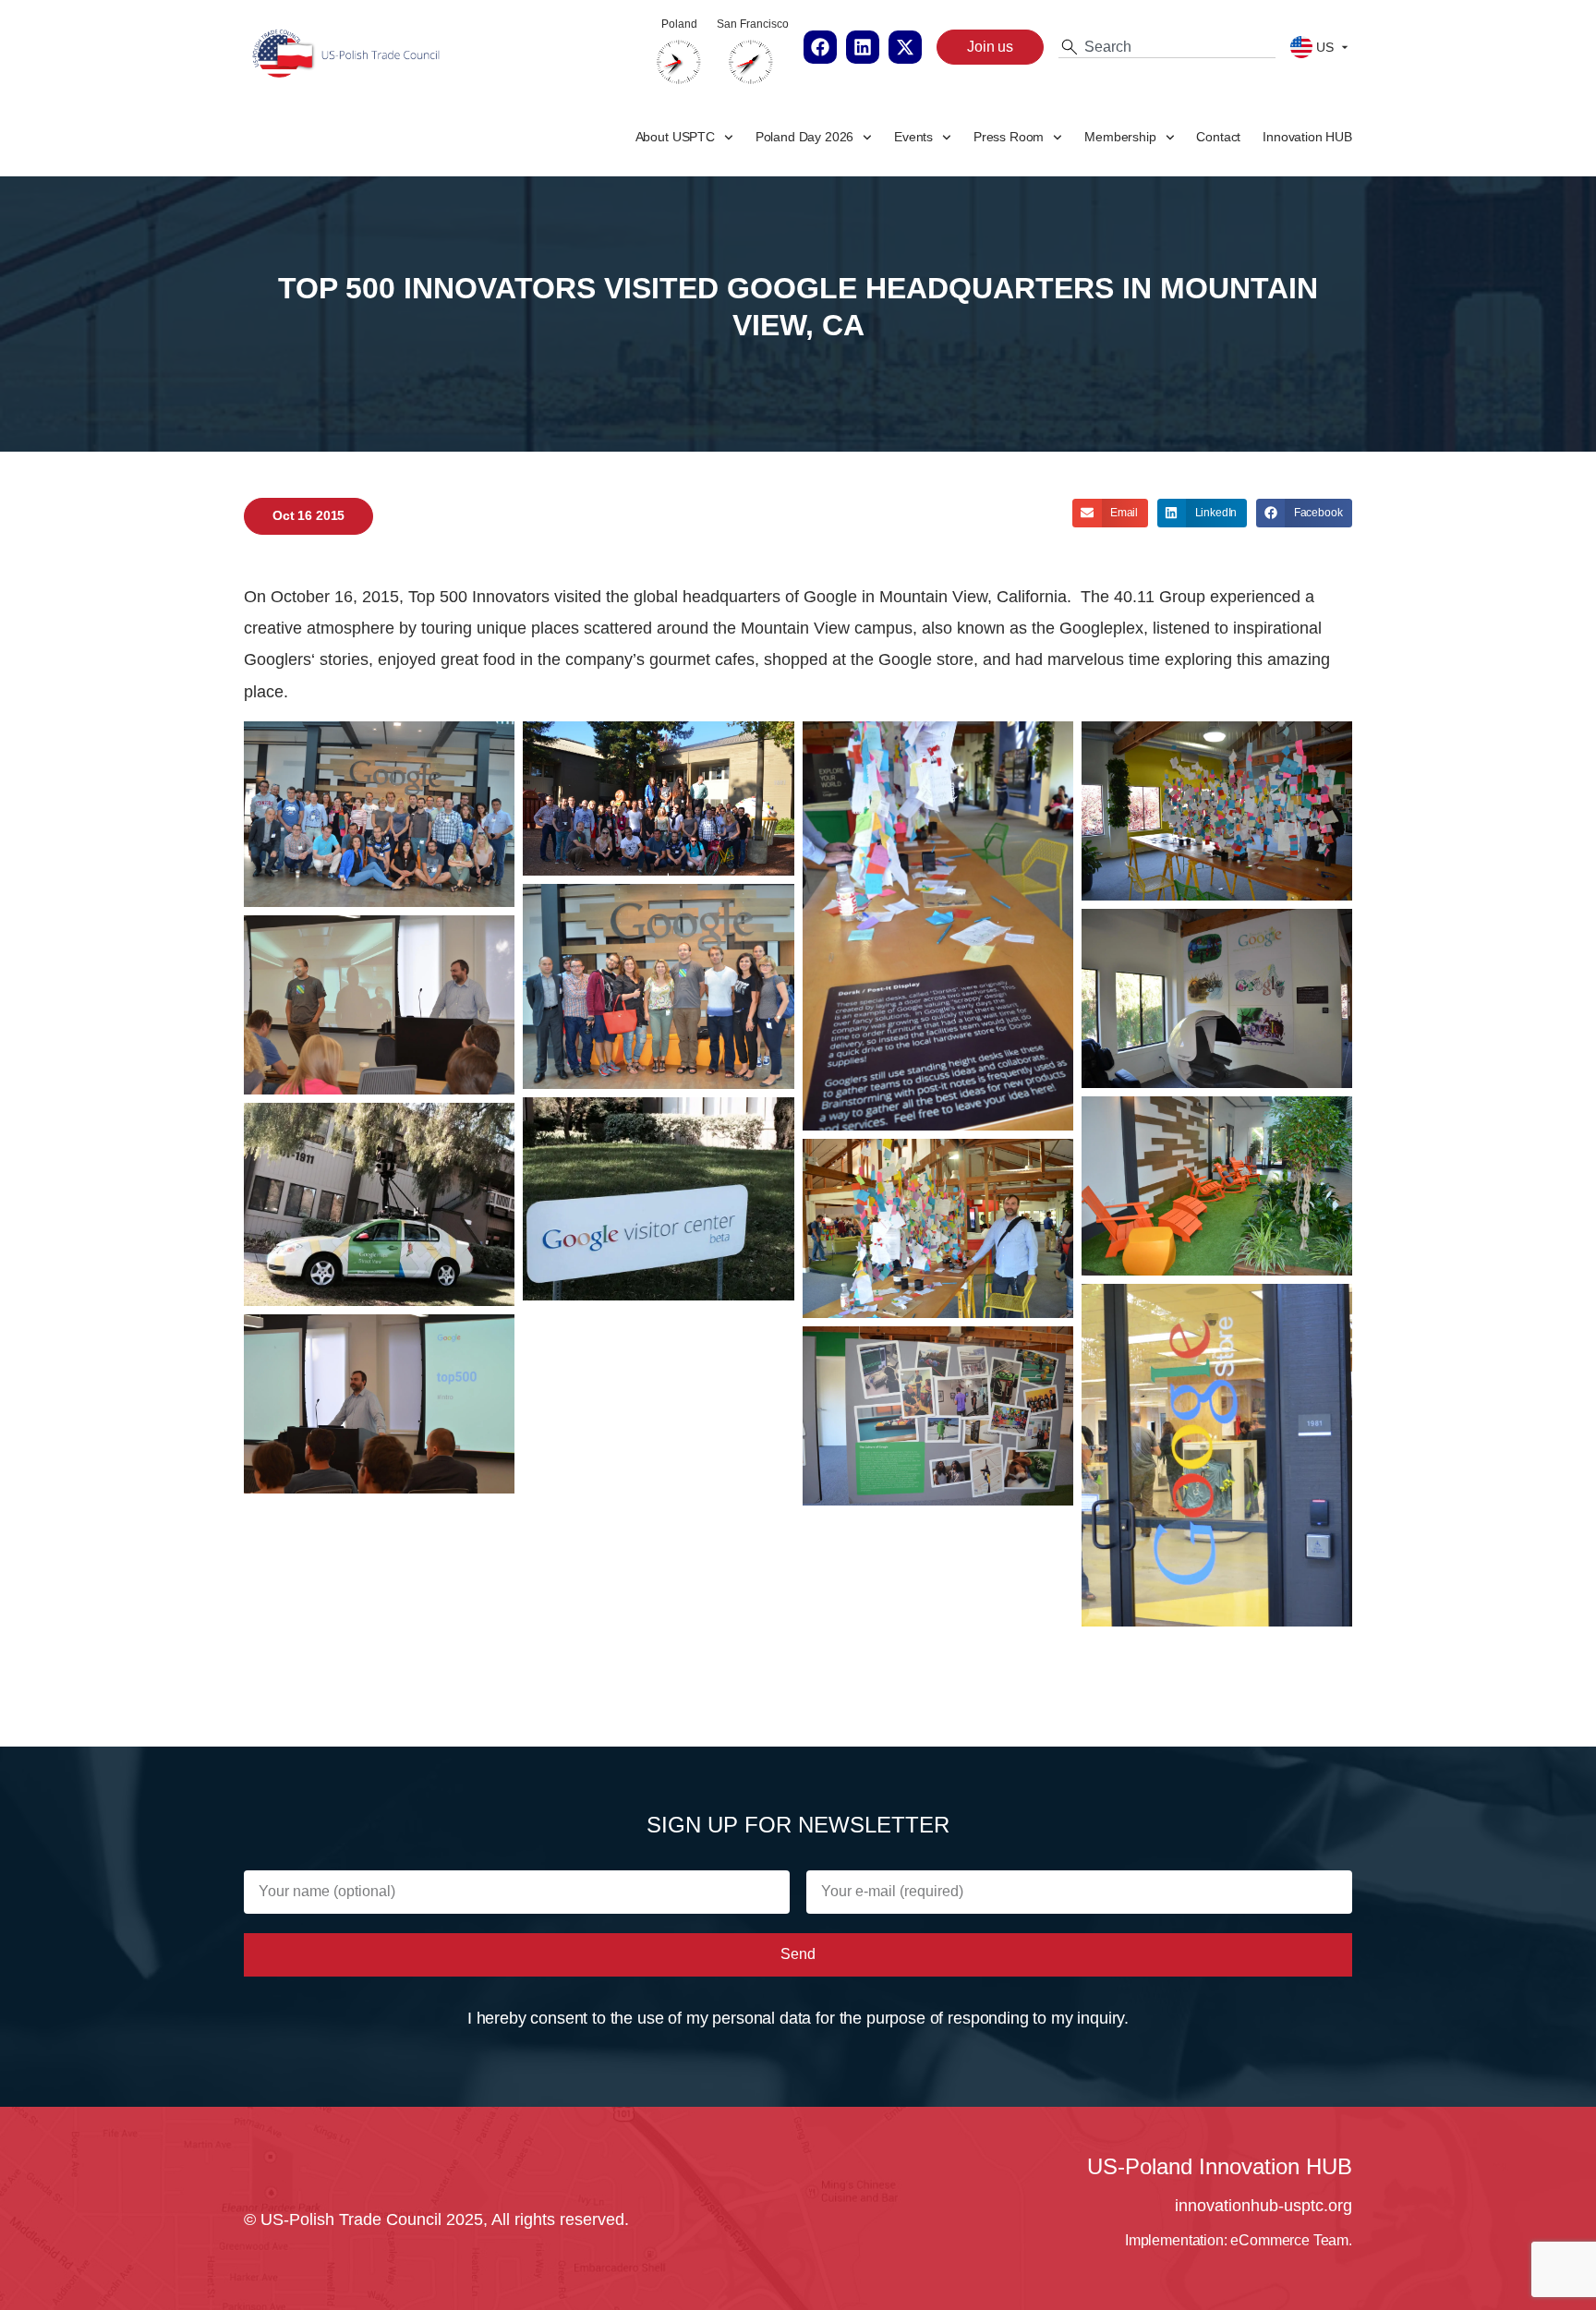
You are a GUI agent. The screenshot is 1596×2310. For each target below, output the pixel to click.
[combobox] (1167, 47)
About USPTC (675, 137)
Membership (1120, 137)
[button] (1110, 514)
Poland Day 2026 (805, 137)
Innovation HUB (1307, 137)
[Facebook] (820, 47)
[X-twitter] (905, 47)
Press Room (1009, 137)
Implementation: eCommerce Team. (1239, 2240)
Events (913, 137)
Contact (1218, 137)
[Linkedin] (863, 47)
